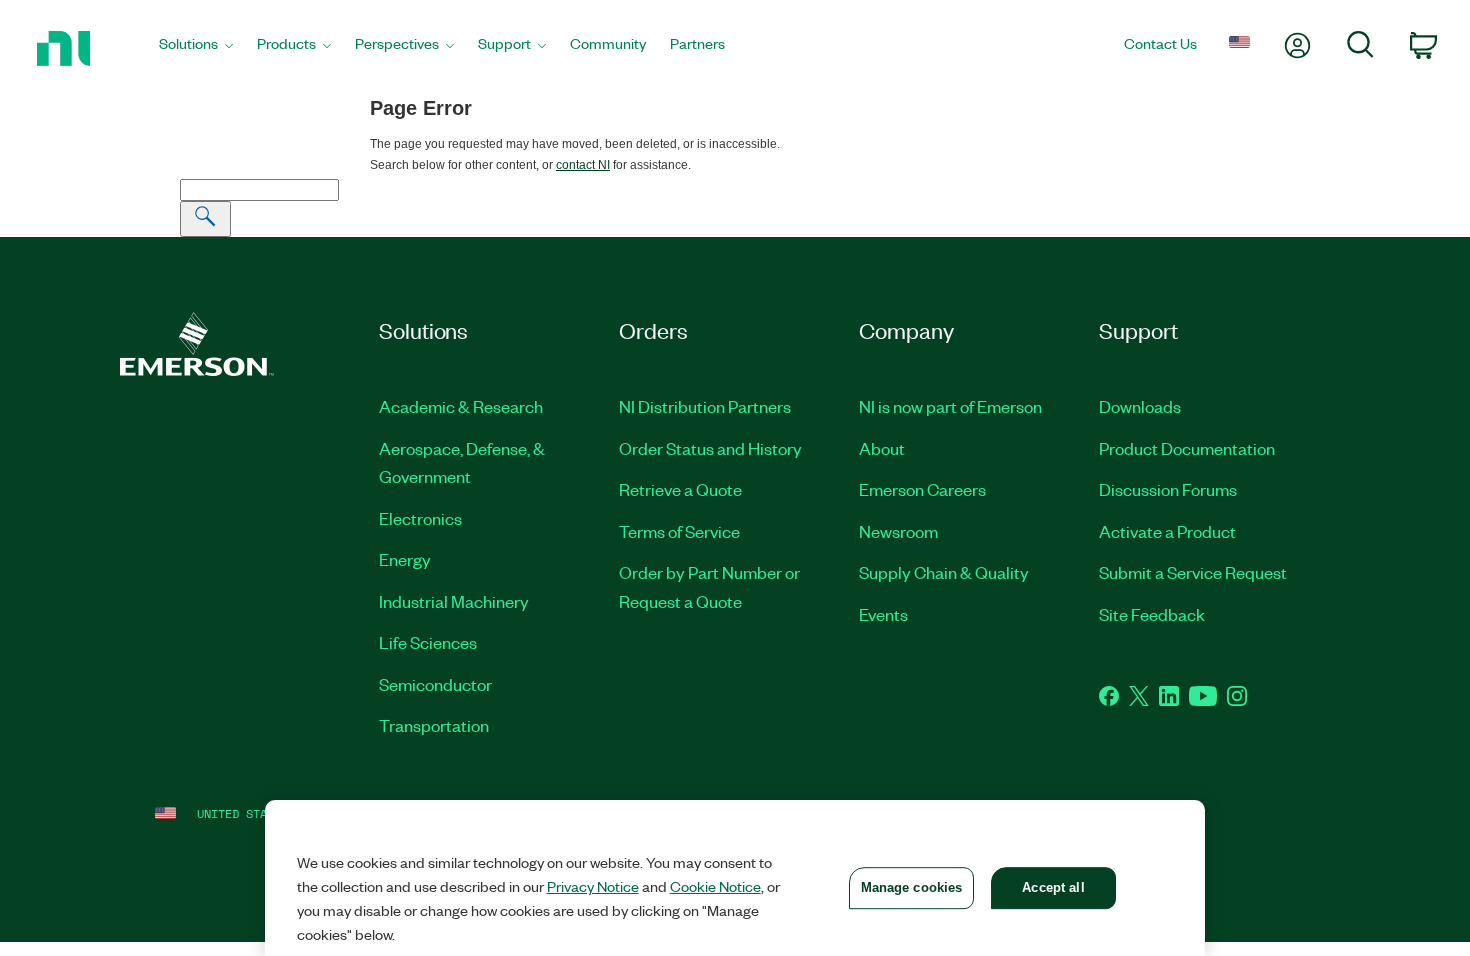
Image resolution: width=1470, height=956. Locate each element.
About (882, 448)
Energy (405, 559)
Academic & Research (461, 406)
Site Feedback (1152, 614)
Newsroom (898, 531)
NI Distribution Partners (705, 406)
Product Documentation (1187, 448)
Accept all (1053, 887)
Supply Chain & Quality (944, 572)
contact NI (583, 165)
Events (883, 614)
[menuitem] (196, 49)
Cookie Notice (715, 886)
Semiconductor (435, 684)
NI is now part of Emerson (950, 406)
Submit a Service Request (1193, 572)
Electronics (420, 518)
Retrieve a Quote (680, 489)
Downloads (1140, 406)
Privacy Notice (593, 886)
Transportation (434, 725)
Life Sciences (428, 642)
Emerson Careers (922, 489)
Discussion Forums (1168, 489)
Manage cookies (912, 887)
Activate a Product (1167, 531)
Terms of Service (679, 531)
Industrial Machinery (454, 601)
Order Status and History (710, 448)
